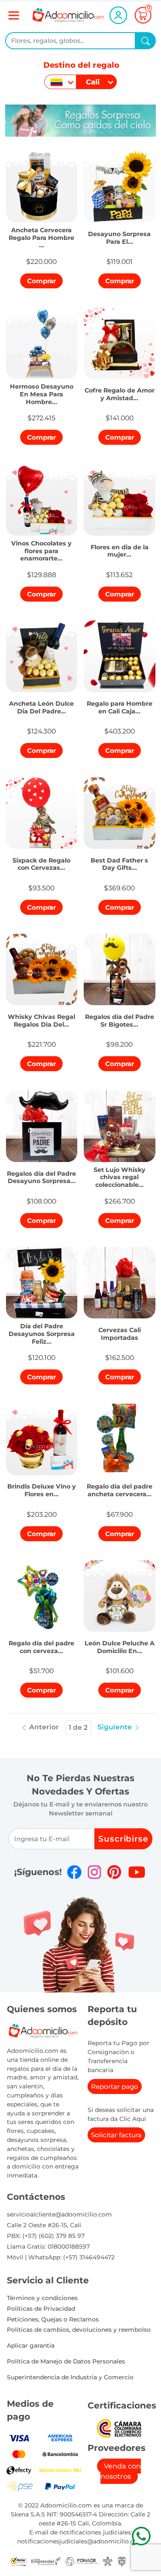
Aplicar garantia (31, 2345)
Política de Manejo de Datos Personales (66, 2361)
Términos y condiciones (42, 2298)
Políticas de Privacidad (41, 2309)
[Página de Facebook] (74, 1872)
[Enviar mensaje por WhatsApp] (141, 2536)
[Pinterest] (114, 1872)
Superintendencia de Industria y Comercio (70, 2377)
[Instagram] (94, 1872)
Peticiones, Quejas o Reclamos (53, 2319)
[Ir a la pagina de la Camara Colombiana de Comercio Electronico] (119, 2428)
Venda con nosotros (121, 2471)
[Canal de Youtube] (137, 1872)
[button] (42, 235)
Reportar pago (115, 2086)
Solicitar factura (116, 2135)
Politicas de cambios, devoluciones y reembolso (79, 2330)
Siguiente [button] (115, 1727)
